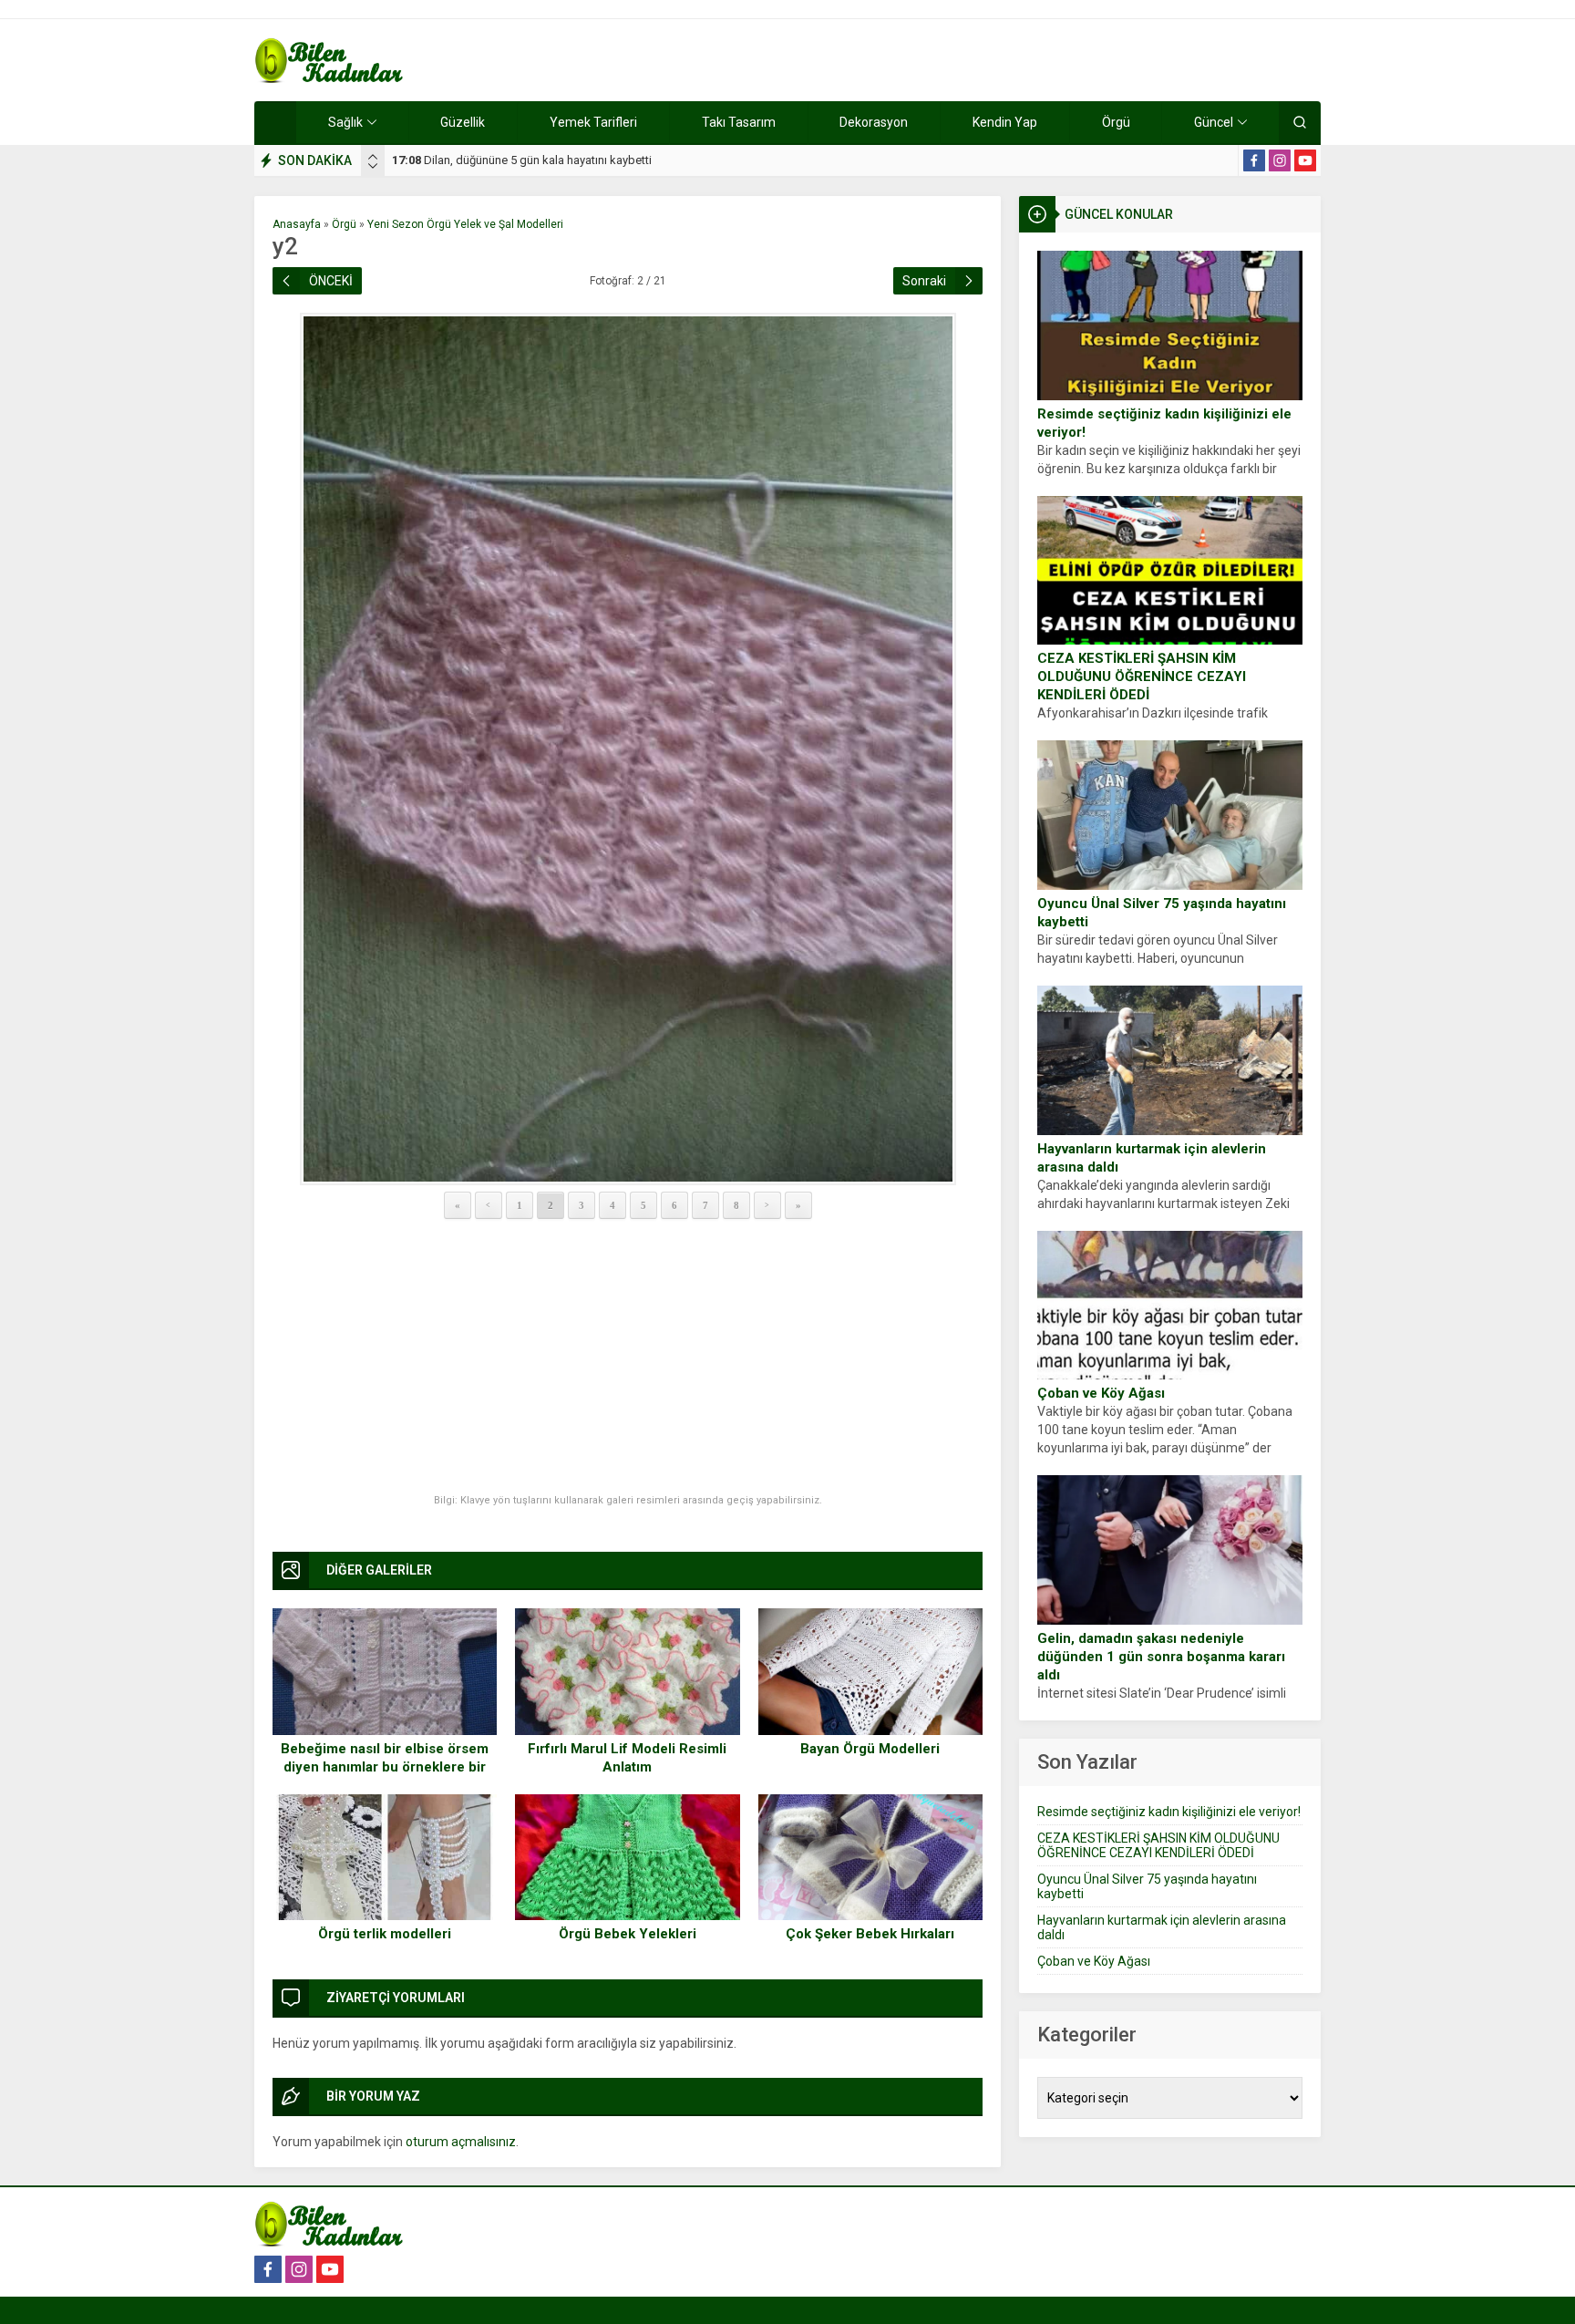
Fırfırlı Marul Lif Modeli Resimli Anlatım (627, 1758)
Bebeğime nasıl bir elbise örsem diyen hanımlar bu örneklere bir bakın (385, 1767)
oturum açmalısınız (461, 2142)
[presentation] (373, 157)
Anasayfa (297, 224)
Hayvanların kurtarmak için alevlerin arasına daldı (1152, 1158)
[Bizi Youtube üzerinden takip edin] (1305, 160)
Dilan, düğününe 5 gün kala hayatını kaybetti (522, 160)
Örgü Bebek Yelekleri (628, 1934)
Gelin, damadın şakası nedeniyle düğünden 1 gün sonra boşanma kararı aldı (1161, 1657)
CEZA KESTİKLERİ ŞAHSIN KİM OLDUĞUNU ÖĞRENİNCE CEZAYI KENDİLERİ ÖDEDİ (1142, 677)
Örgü (344, 224)
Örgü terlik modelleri (385, 1934)
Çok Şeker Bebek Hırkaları (870, 1934)
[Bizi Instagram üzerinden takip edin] (1280, 160)
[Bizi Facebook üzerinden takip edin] (1254, 160)
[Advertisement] (628, 1358)
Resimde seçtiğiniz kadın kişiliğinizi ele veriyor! (1164, 423)
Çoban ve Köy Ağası (1101, 1393)
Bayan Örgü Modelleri (870, 1749)
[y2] (628, 749)
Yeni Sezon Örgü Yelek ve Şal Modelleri (465, 224)
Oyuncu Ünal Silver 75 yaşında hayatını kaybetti (1162, 913)
